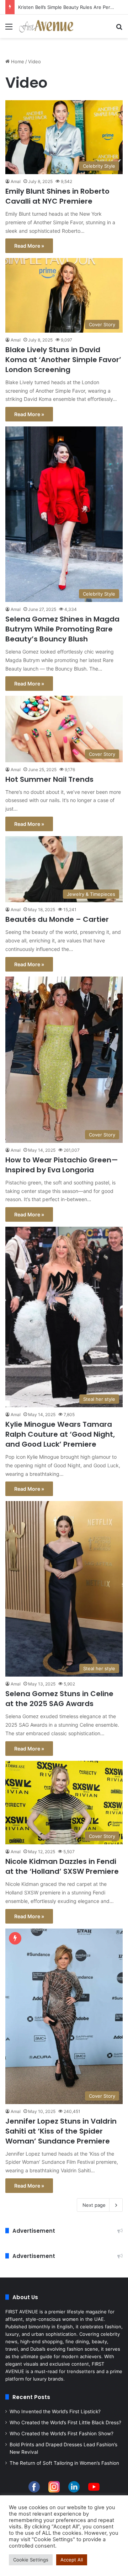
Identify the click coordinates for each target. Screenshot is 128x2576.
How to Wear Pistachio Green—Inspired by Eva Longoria (62, 1165)
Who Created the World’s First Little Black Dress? (65, 2422)
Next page (94, 2205)
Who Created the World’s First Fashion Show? (62, 2434)
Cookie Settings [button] (31, 2560)
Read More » (29, 246)
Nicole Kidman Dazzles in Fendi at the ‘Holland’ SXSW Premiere (62, 1866)
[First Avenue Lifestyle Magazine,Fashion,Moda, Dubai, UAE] (46, 26)
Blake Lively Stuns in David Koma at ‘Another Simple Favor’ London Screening (63, 360)
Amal (16, 181)
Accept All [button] (72, 2560)
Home (17, 61)
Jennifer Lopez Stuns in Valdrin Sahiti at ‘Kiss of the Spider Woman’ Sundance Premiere (61, 2131)
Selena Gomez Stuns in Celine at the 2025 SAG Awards (59, 1699)
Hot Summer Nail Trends (49, 779)
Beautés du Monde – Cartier (57, 919)
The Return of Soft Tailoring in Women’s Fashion (64, 2463)
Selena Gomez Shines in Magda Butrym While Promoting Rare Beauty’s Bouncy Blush (62, 629)
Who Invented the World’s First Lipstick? (55, 2411)
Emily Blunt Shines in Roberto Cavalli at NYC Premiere (57, 196)
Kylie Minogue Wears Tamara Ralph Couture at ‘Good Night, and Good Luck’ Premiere (60, 1434)
